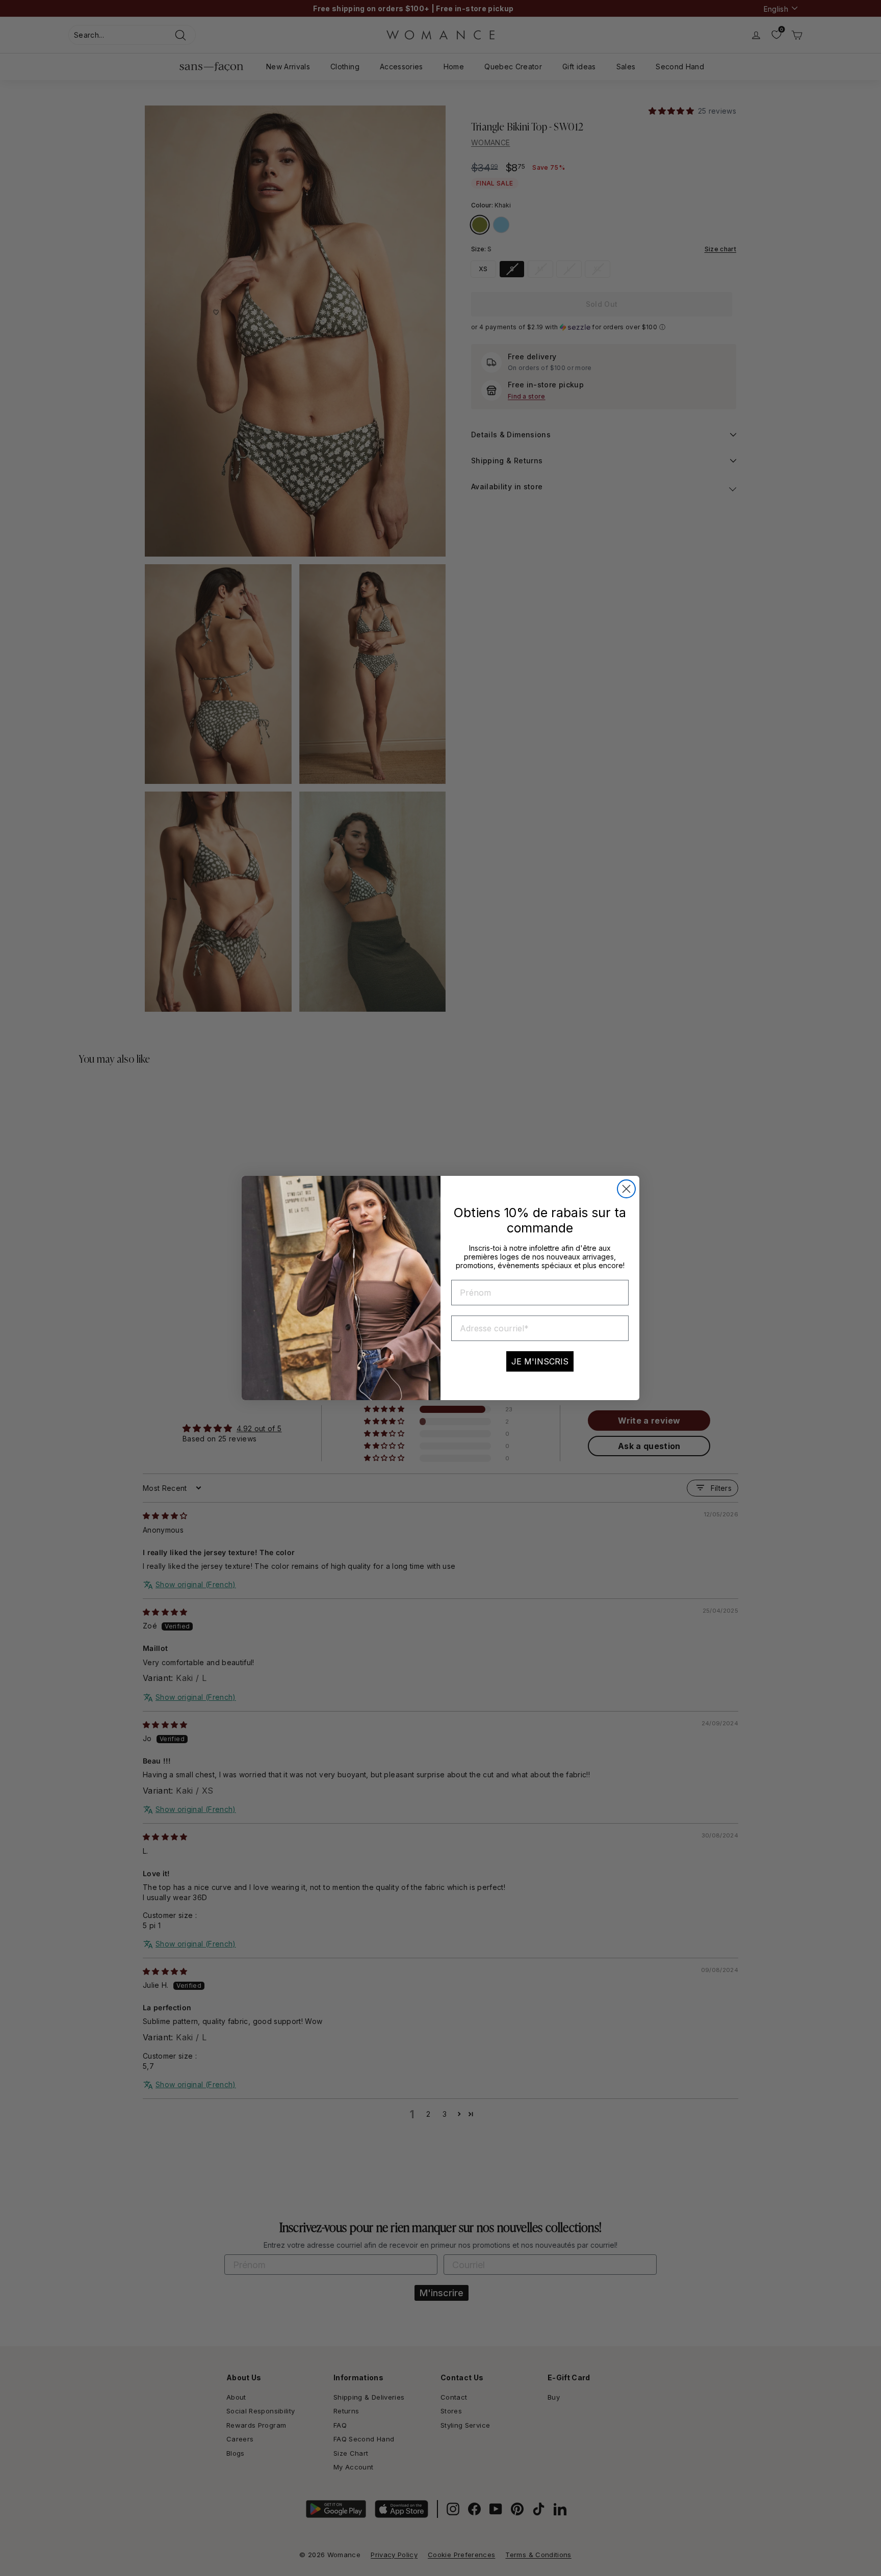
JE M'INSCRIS (540, 1361)
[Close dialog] (626, 1189)
